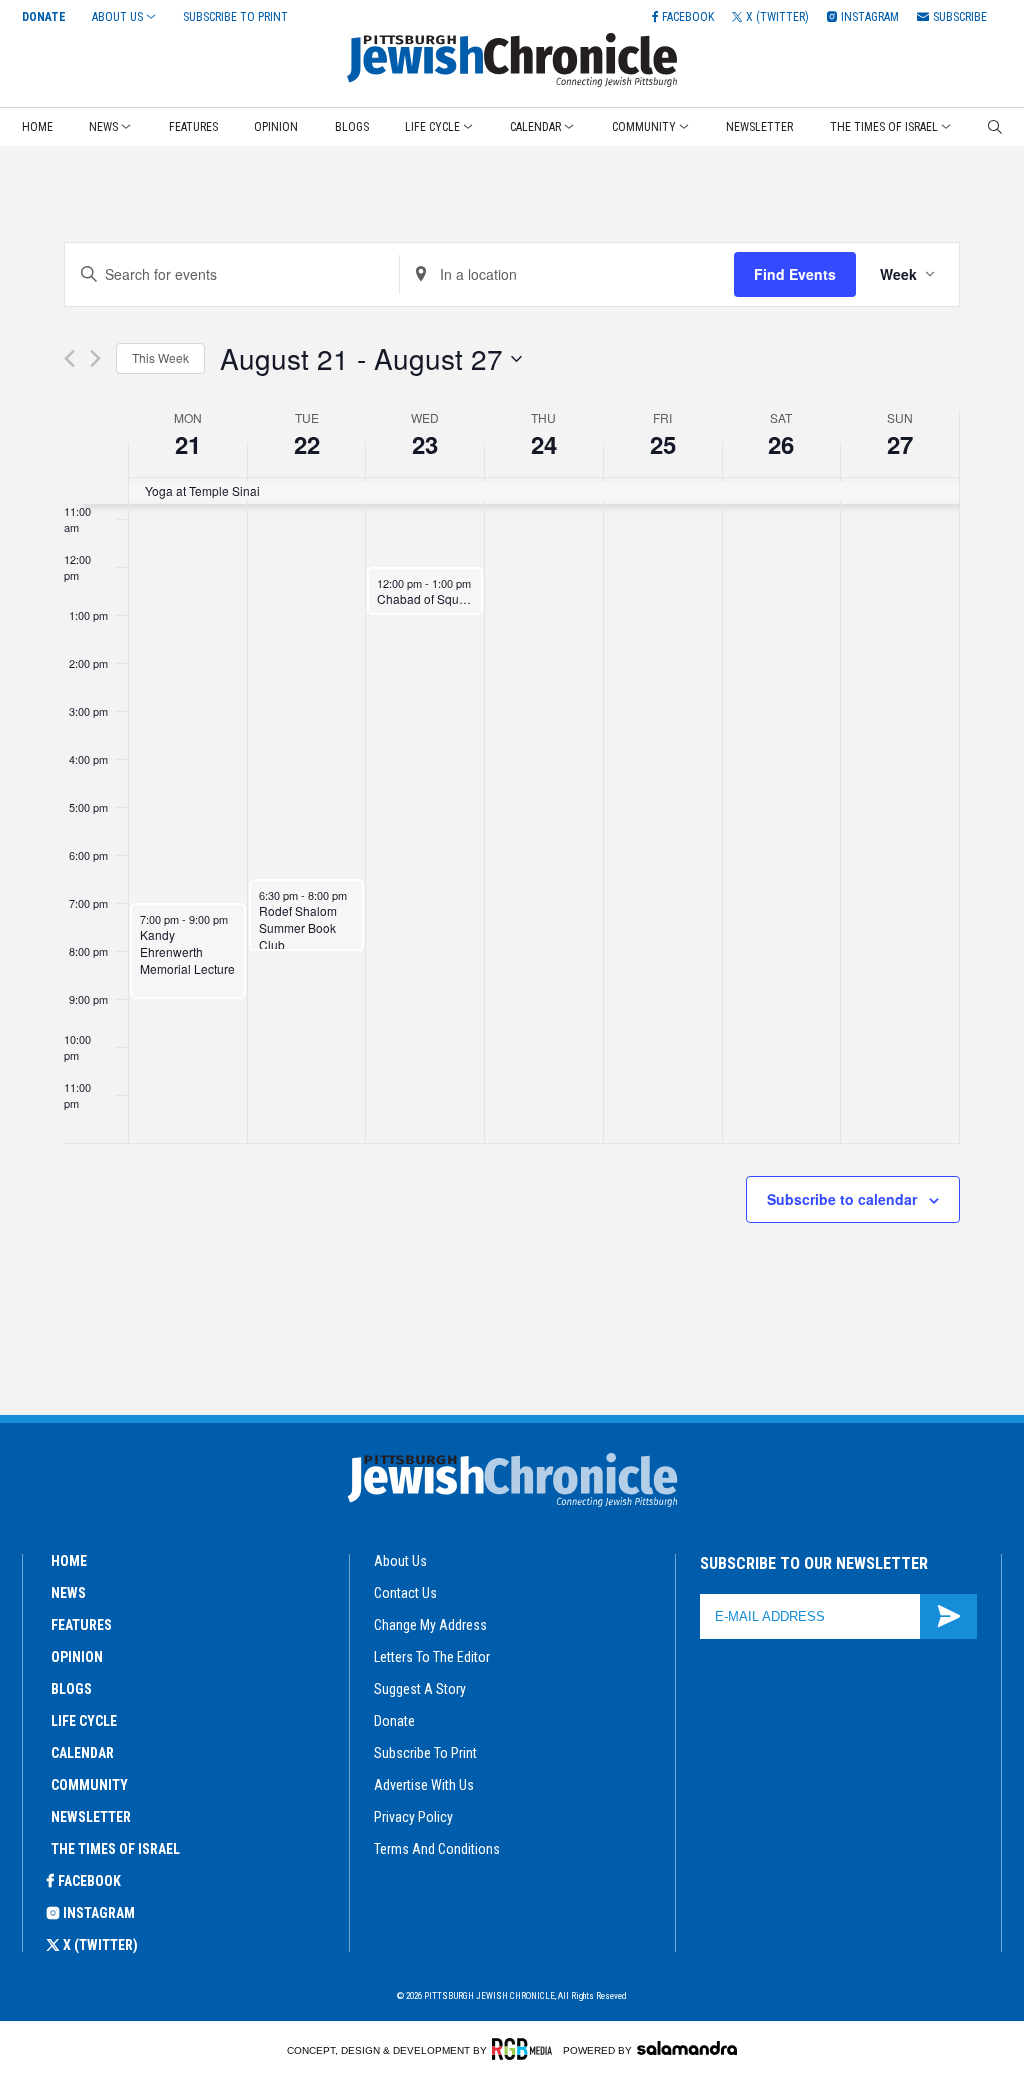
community (89, 1785)
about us (400, 1561)
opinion (77, 1657)
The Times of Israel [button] (884, 127)
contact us (405, 1593)
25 (663, 444)
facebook (89, 1881)
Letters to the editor (432, 1657)
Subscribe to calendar (842, 1199)
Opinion (276, 127)
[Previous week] (69, 358)
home (69, 1561)
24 (544, 444)
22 (307, 444)
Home (37, 127)
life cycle (84, 1721)
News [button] (103, 127)
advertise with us (424, 1785)
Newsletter (759, 127)
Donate (44, 17)
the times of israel (115, 1849)
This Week (160, 357)
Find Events (795, 274)
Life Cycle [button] (432, 127)
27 (900, 444)
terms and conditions (437, 1849)
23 (425, 444)
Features (193, 127)
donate (394, 1721)
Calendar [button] (535, 127)
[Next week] (95, 358)
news (68, 1593)
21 (188, 444)
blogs (71, 1689)
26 (781, 444)
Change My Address (430, 1625)
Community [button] (644, 127)
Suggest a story (420, 1689)
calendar (82, 1753)
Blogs (352, 127)
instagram (99, 1913)
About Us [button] (117, 17)
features (81, 1625)
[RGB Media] (525, 2049)
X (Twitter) (100, 1945)
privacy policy (413, 1817)
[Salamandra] (687, 2048)
